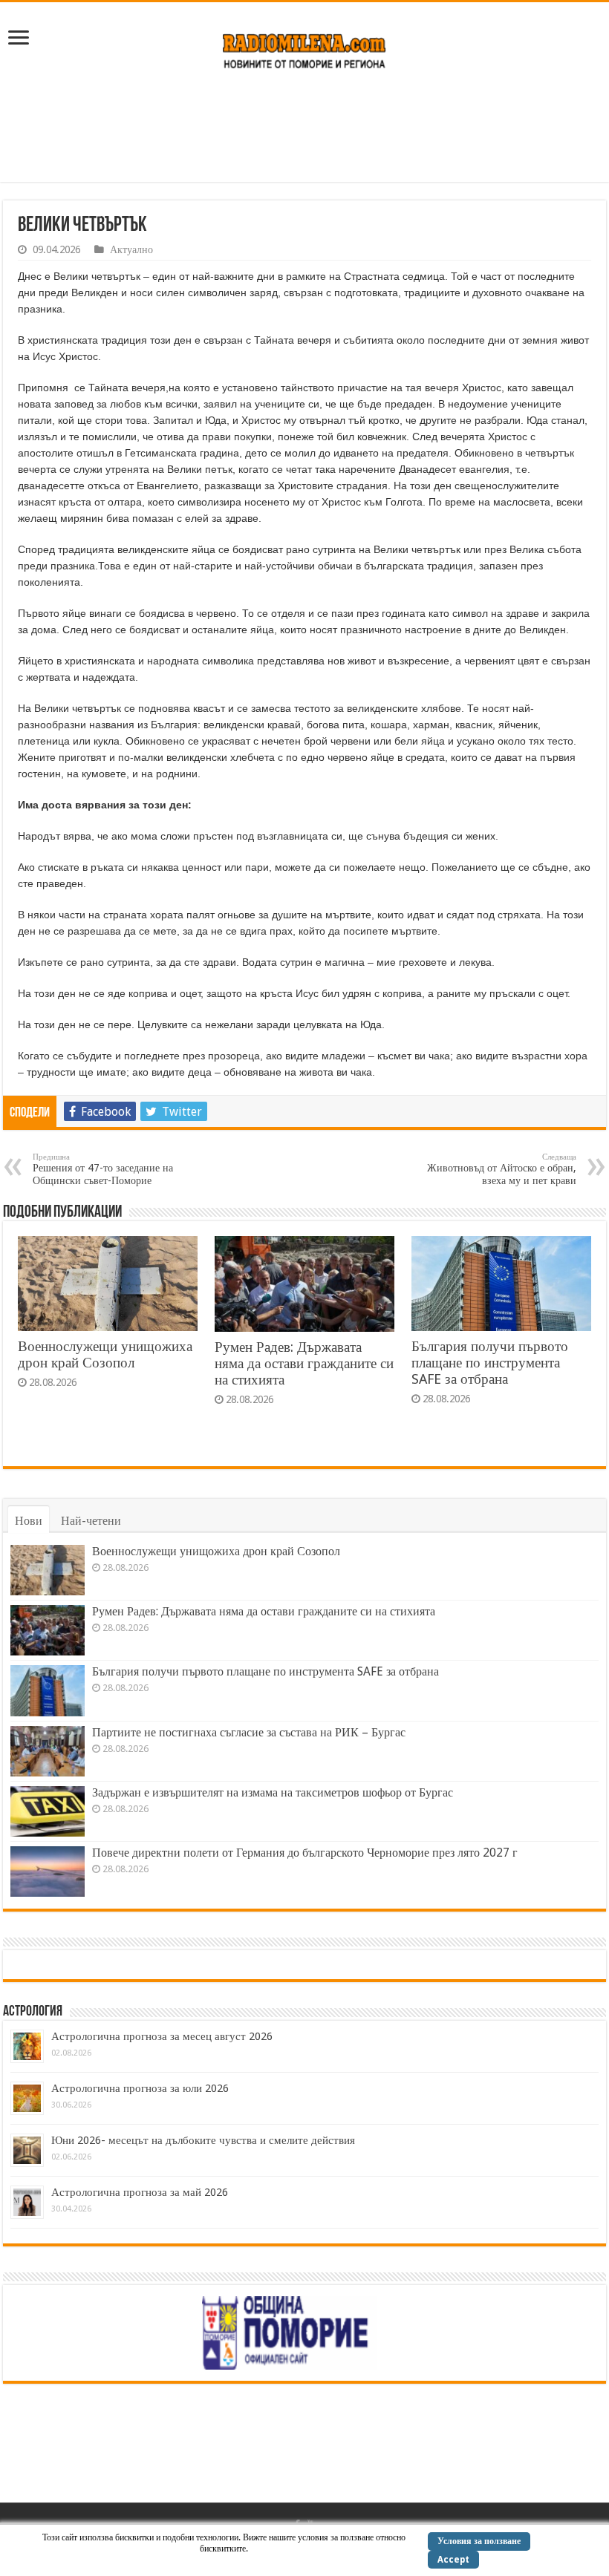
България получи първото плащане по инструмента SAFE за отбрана (490, 1363)
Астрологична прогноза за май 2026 (140, 2192)
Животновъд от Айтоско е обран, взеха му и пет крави (502, 1169)
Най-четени (91, 1521)
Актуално (131, 249)
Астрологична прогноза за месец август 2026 (162, 2036)
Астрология (33, 2012)
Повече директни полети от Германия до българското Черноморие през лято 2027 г (305, 1853)
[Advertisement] (304, 134)
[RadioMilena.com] (305, 48)
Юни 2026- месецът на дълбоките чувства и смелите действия (203, 2140)
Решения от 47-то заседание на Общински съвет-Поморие (103, 1169)
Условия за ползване (479, 2541)
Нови (29, 1521)
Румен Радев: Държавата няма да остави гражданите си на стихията (304, 1363)
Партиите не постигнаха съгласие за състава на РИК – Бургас (249, 1732)
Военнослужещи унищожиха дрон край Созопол (105, 1354)
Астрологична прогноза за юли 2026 (140, 2088)
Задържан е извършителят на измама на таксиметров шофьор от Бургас (273, 1792)
